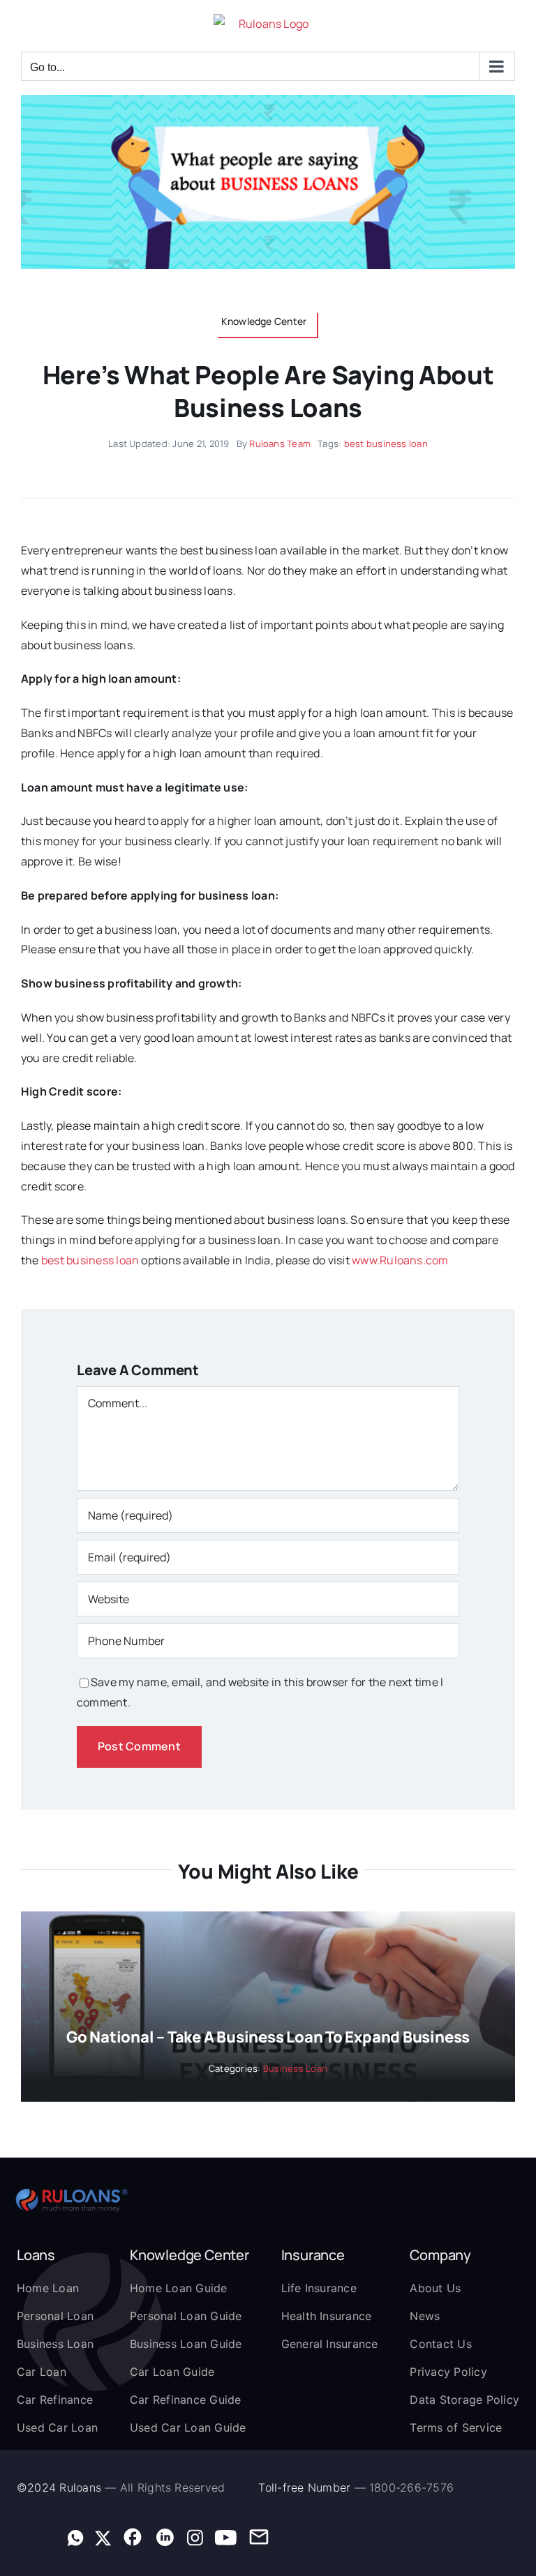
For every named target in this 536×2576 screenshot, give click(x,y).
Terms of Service (456, 2427)
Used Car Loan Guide (188, 2427)
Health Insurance (327, 2316)
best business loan (386, 444)
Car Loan (42, 2372)
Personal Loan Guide (186, 2316)
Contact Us (440, 2344)
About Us (435, 2288)
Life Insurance (319, 2288)
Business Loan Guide (186, 2344)
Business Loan (295, 2068)
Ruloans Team (280, 444)
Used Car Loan (57, 2427)
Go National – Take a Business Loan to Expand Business (268, 2037)
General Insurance (330, 2344)
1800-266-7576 (411, 2487)
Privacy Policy (448, 2372)
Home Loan (48, 2288)
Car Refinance (55, 2400)
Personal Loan (55, 2316)
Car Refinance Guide (186, 2400)
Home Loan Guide (179, 2288)
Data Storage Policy (464, 2400)
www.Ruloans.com (400, 1260)
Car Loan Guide (172, 2372)
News (425, 2316)
